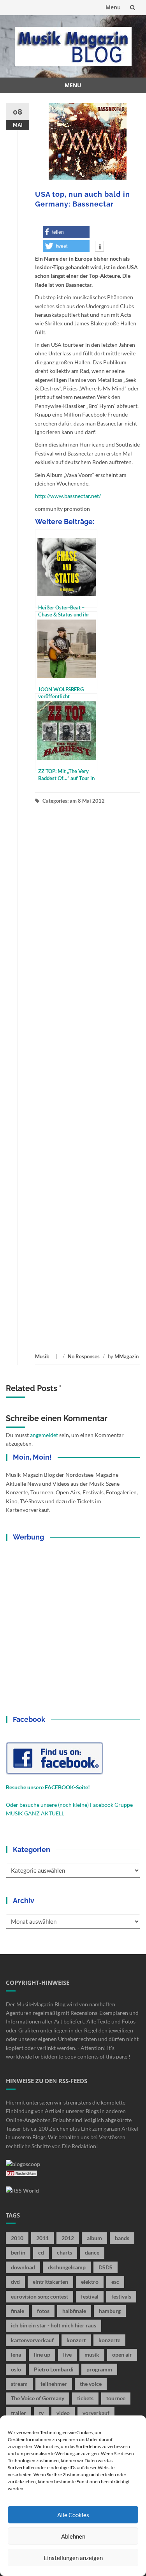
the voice (91, 2384)
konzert (76, 2340)
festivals (121, 2296)
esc (115, 2282)
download (23, 2267)
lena (16, 2354)
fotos (43, 2311)
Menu (113, 7)
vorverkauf (96, 2413)
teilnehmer (54, 2384)
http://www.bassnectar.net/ (68, 496)
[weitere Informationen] (99, 247)
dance (92, 2252)
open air (122, 2354)
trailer (18, 2413)
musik (92, 2354)
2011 (42, 2238)
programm (99, 2369)
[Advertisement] (88, 1079)
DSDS (106, 2267)
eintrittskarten (50, 2282)
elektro (90, 2282)
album (94, 2238)
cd (41, 2252)
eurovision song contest (40, 2296)
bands (122, 2238)
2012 (68, 2238)
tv (41, 2413)
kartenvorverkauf (32, 2340)
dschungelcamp (67, 2267)
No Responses (84, 1356)
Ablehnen (73, 2536)
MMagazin (127, 1356)
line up (42, 2354)
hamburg (110, 2311)
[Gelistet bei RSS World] (22, 2190)
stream (19, 2384)
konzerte (109, 2340)
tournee (116, 2398)
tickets (85, 2398)
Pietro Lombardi (54, 2369)
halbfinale (74, 2311)
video (63, 2413)
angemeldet (44, 1435)
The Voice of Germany (38, 2398)
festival (90, 2296)
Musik (42, 1356)
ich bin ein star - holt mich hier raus (54, 2325)
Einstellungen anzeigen (73, 2558)
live (67, 2354)
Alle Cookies (73, 2515)
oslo (16, 2369)
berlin (18, 2252)
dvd (15, 2282)
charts (64, 2252)
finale (18, 2311)
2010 (17, 2238)
